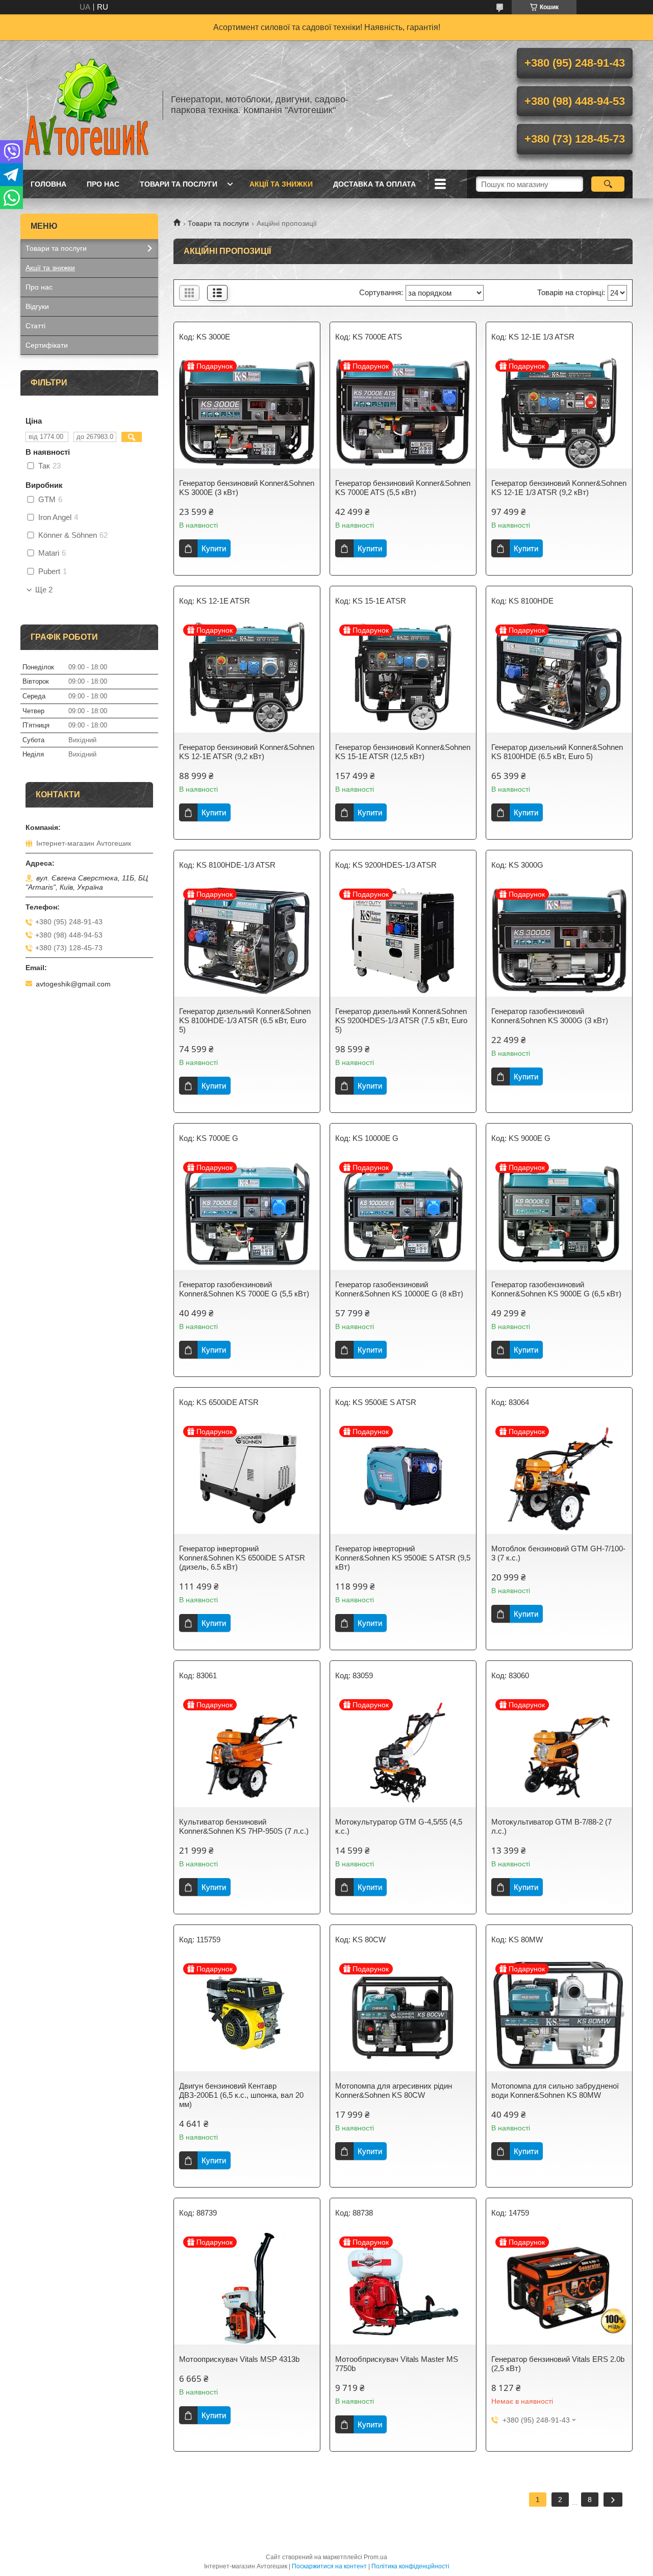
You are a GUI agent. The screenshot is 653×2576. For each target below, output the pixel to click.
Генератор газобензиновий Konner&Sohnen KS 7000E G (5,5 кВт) (244, 1289)
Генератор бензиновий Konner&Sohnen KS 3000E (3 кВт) (247, 488)
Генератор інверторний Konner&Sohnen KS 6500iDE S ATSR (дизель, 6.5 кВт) (242, 1558)
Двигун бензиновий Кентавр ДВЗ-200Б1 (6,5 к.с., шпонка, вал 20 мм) (241, 2095)
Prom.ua (375, 2557)
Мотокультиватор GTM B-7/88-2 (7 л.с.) (551, 1826)
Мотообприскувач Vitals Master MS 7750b (397, 2364)
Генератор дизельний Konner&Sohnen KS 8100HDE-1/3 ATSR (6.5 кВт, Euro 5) (245, 1020)
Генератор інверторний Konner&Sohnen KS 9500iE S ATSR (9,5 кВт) (403, 1558)
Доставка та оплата (374, 184)
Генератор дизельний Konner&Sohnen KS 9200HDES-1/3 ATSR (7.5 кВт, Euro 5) (401, 1020)
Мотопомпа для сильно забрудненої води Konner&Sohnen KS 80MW (555, 2090)
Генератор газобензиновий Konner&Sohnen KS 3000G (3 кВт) (550, 1016)
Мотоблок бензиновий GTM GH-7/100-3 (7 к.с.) (558, 1553)
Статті (35, 326)
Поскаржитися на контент (329, 2566)
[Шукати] (608, 184)
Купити (214, 548)
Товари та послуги (179, 184)
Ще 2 (44, 590)
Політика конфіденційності (410, 2566)
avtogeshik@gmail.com (73, 984)
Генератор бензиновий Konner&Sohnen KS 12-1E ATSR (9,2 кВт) (247, 752)
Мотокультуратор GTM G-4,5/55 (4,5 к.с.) (399, 1826)
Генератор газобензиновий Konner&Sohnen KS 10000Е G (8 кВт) (399, 1289)
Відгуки (37, 306)
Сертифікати (47, 345)
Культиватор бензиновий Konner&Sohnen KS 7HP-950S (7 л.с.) (244, 1826)
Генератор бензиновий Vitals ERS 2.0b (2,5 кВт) (558, 2364)
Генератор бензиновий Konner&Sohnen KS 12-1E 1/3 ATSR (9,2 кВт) (559, 488)
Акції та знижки (281, 184)
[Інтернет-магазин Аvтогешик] (87, 105)
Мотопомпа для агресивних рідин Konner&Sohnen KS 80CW (394, 2090)
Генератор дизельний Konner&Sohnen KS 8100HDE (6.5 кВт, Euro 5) (557, 752)
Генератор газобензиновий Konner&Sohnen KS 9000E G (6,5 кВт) (556, 1289)
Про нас (103, 184)
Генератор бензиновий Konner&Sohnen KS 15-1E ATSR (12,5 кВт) (403, 752)
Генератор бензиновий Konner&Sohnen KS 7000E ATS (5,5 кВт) (403, 488)
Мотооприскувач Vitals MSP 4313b (239, 2359)
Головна (48, 184)
